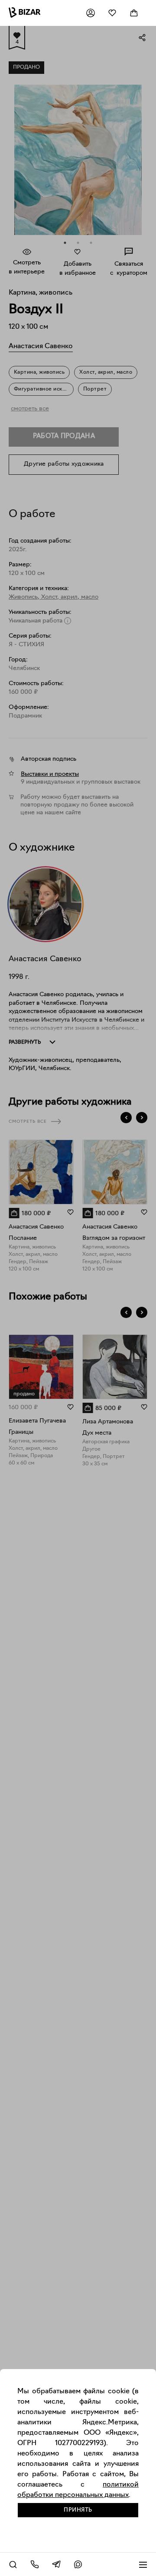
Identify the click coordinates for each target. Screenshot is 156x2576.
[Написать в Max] (78, 2564)
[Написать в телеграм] (56, 2564)
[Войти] (91, 13)
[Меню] (143, 2564)
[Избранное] (112, 13)
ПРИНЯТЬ (78, 2510)
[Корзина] (134, 13)
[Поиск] (13, 2564)
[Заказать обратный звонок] (35, 2564)
